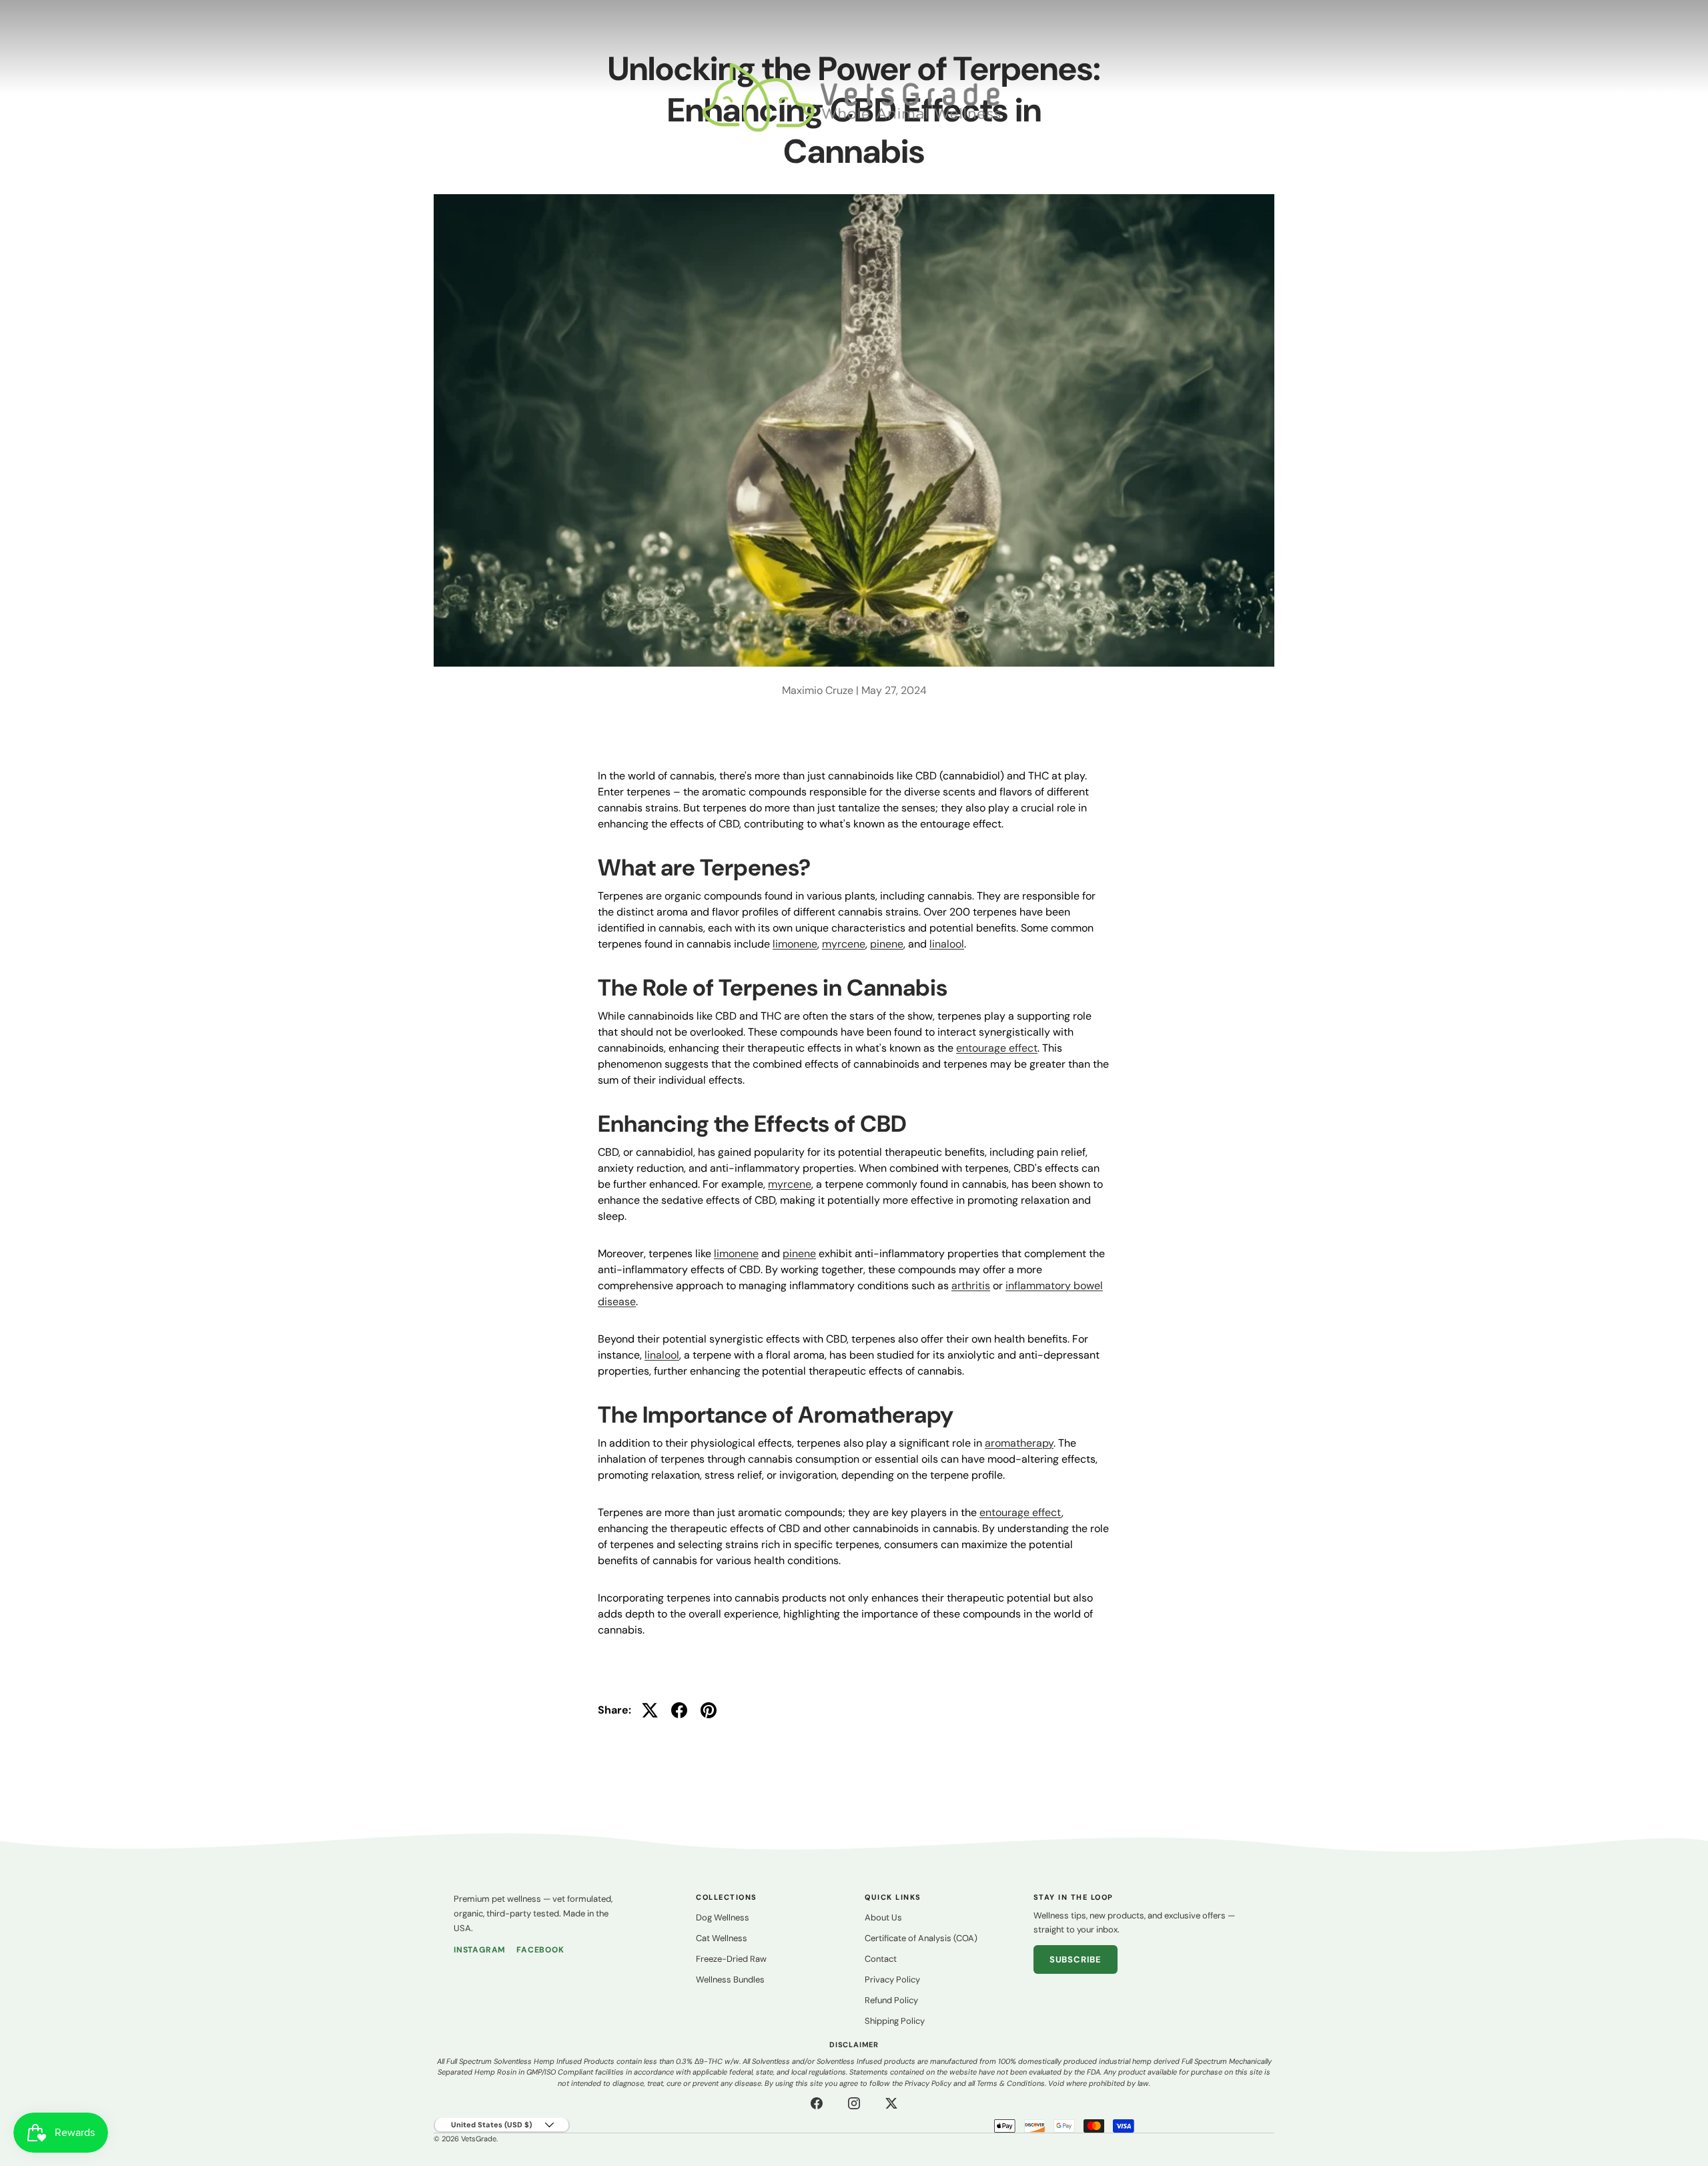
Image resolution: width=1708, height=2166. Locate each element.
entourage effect (997, 1048)
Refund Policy (891, 2000)
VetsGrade (479, 2139)
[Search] (1623, 97)
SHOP (40, 97)
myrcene (844, 944)
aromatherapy (1019, 1443)
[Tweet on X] (650, 1710)
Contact (881, 1959)
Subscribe (1076, 1959)
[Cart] (1674, 97)
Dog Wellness (723, 1917)
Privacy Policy (892, 1979)
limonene (795, 944)
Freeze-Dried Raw (731, 1959)
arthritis (971, 1286)
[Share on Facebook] (679, 1710)
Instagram (480, 1950)
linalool (947, 944)
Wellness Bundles (730, 1979)
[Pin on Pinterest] (709, 1710)
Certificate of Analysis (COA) (921, 1938)
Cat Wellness (722, 1938)
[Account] (1649, 97)
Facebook (540, 1950)
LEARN (97, 97)
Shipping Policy (895, 2021)
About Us (883, 1917)
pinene (887, 944)
